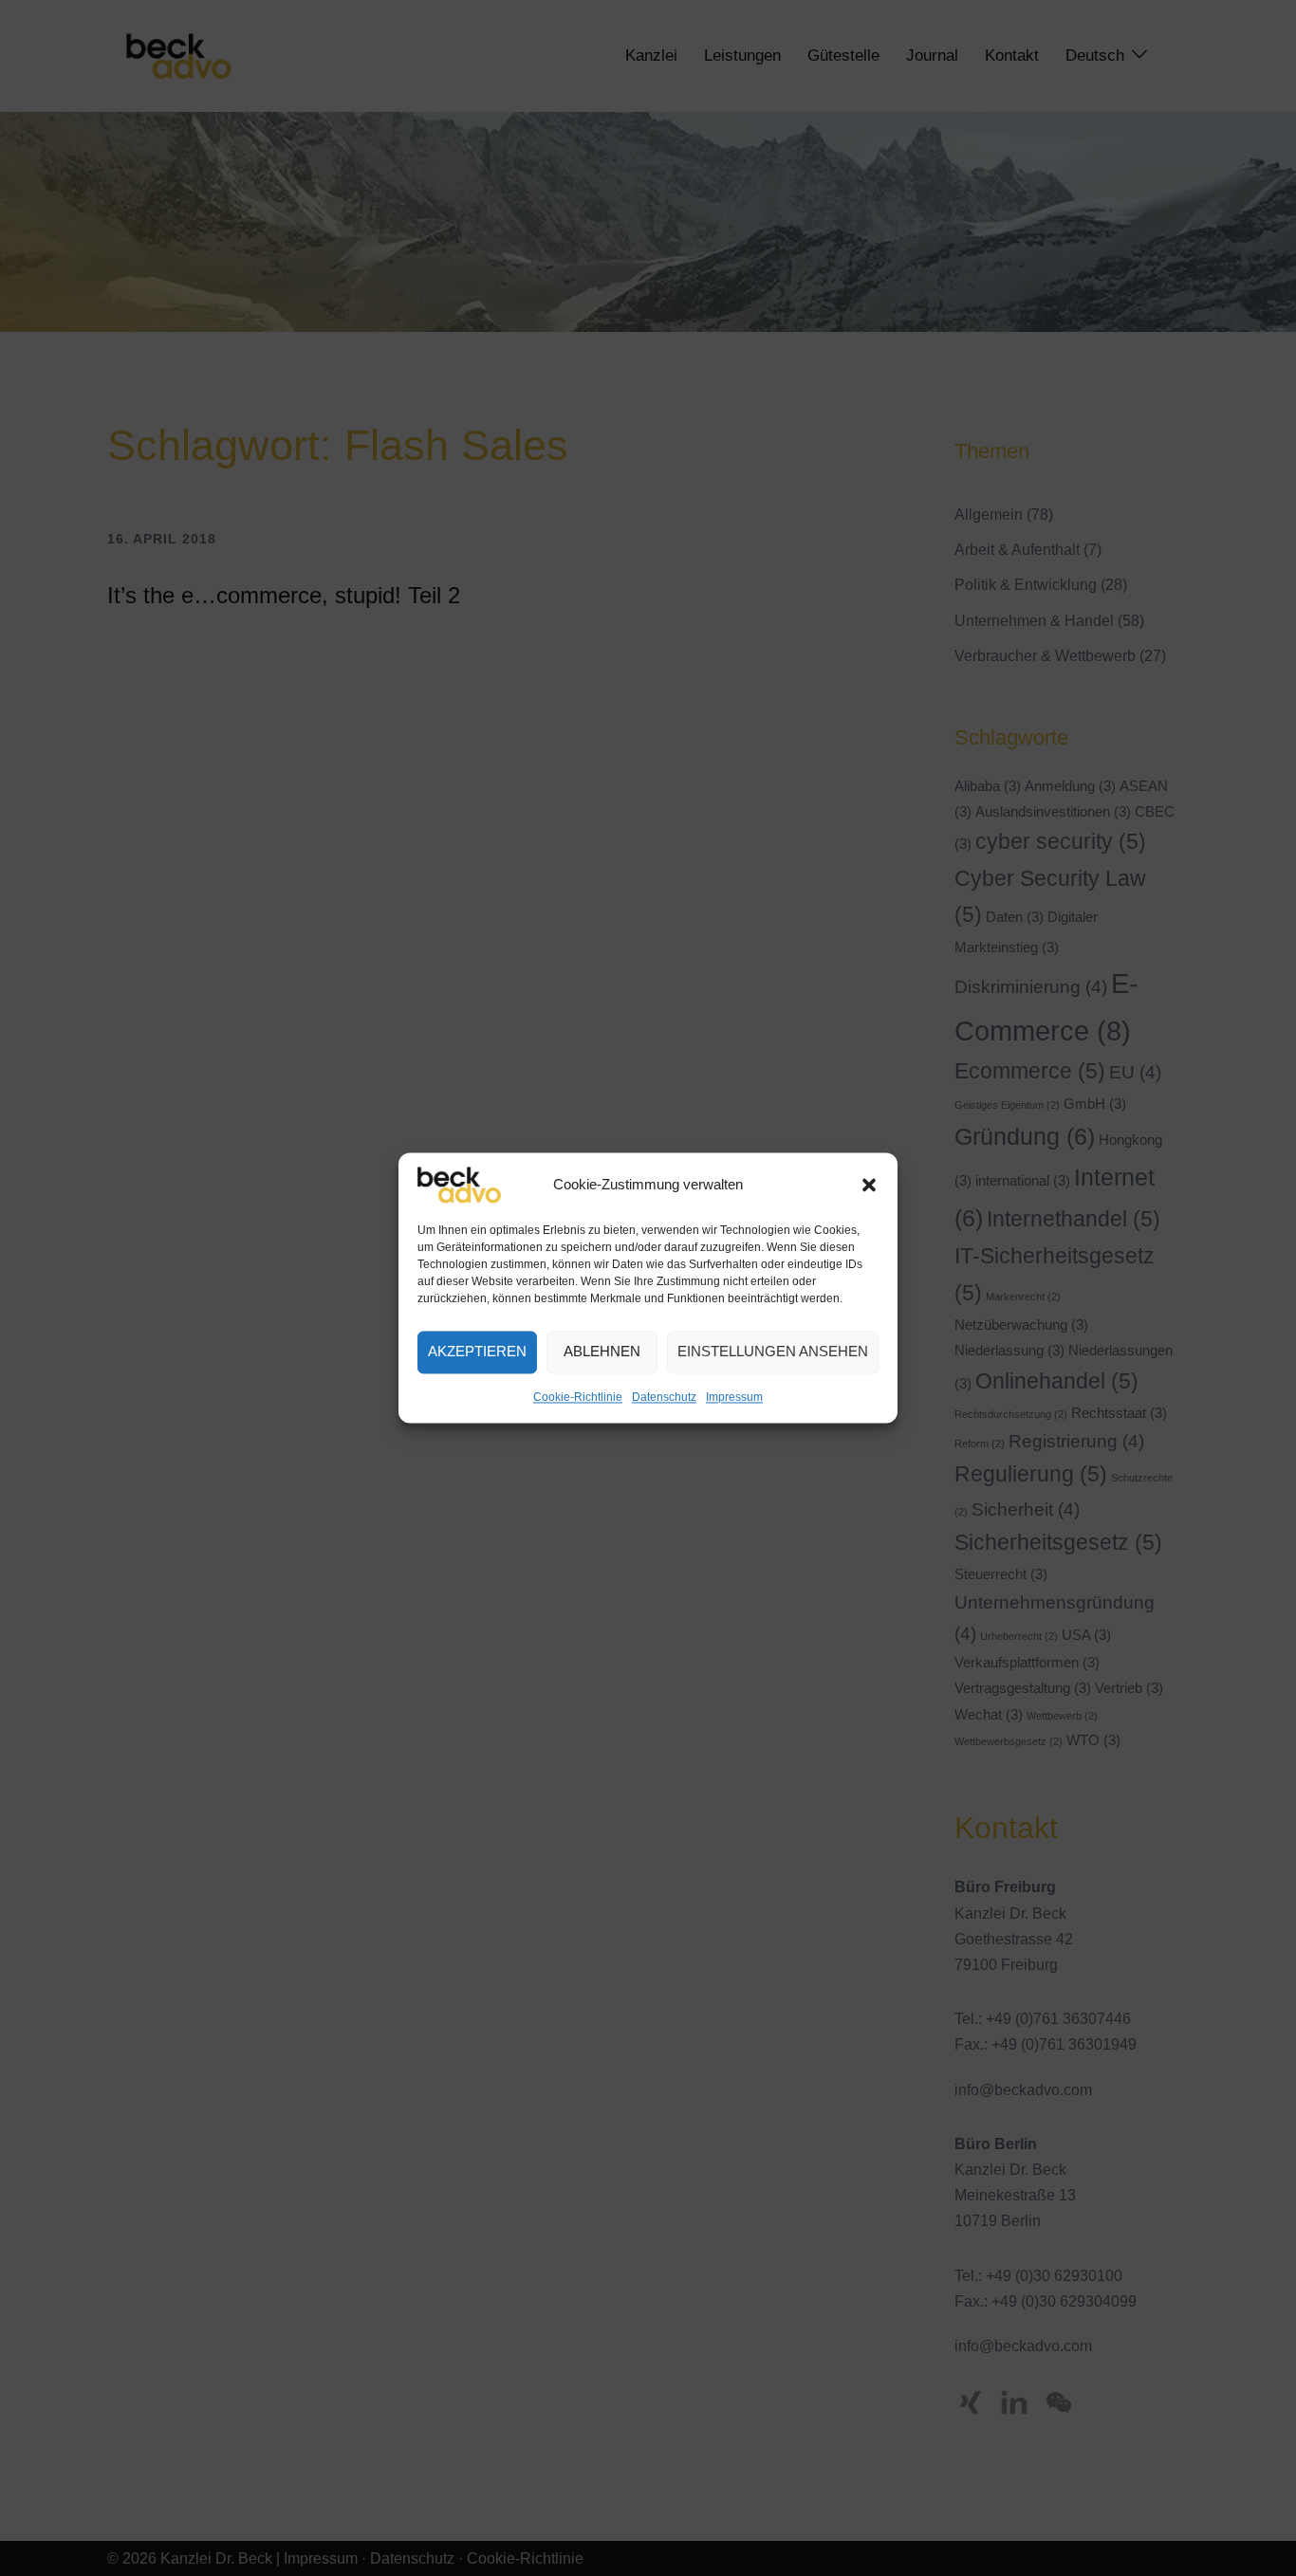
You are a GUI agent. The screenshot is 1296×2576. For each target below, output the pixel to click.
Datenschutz (664, 1397)
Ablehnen (602, 1352)
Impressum (734, 1397)
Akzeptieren (477, 1352)
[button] (869, 1185)
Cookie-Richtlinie (578, 1397)
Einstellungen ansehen (773, 1352)
